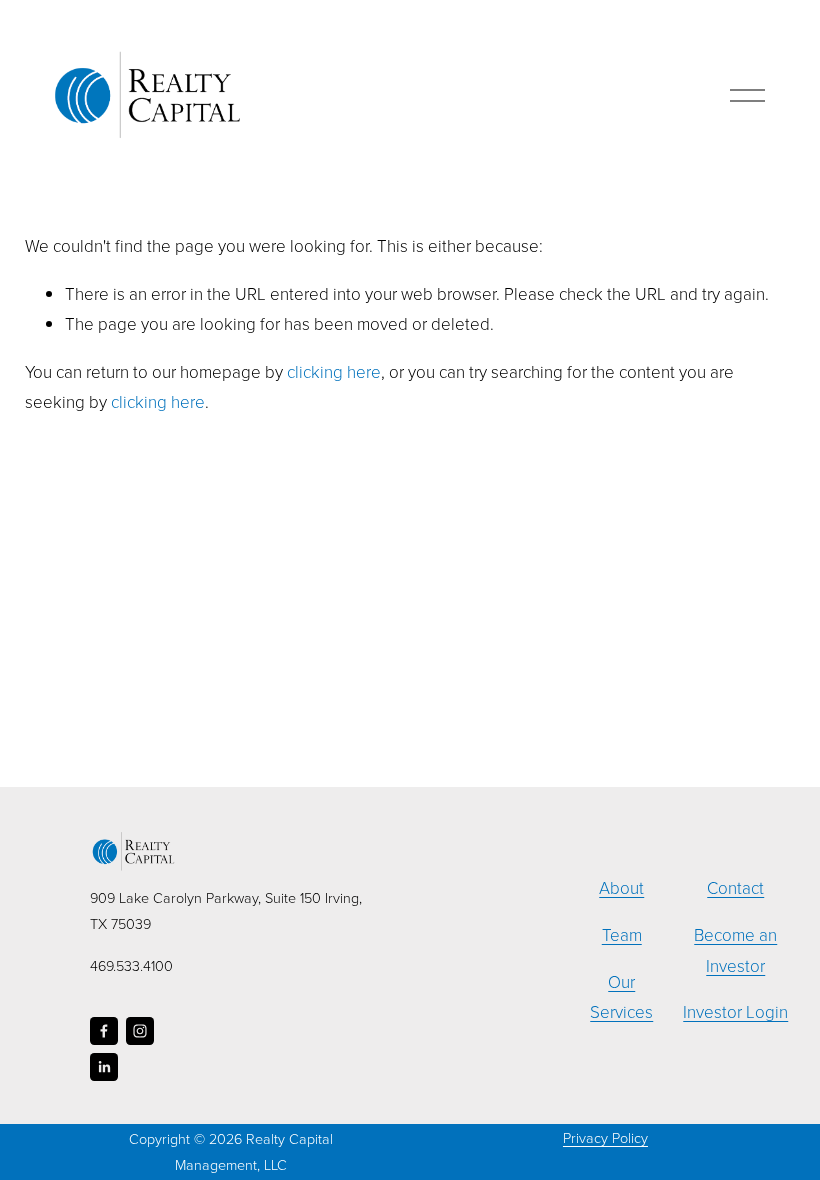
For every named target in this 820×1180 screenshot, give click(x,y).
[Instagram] (140, 1031)
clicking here (334, 371)
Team (622, 934)
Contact (735, 887)
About (621, 887)
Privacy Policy (605, 1137)
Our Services (621, 997)
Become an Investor (735, 950)
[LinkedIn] (104, 1067)
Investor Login (735, 1011)
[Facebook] (104, 1031)
